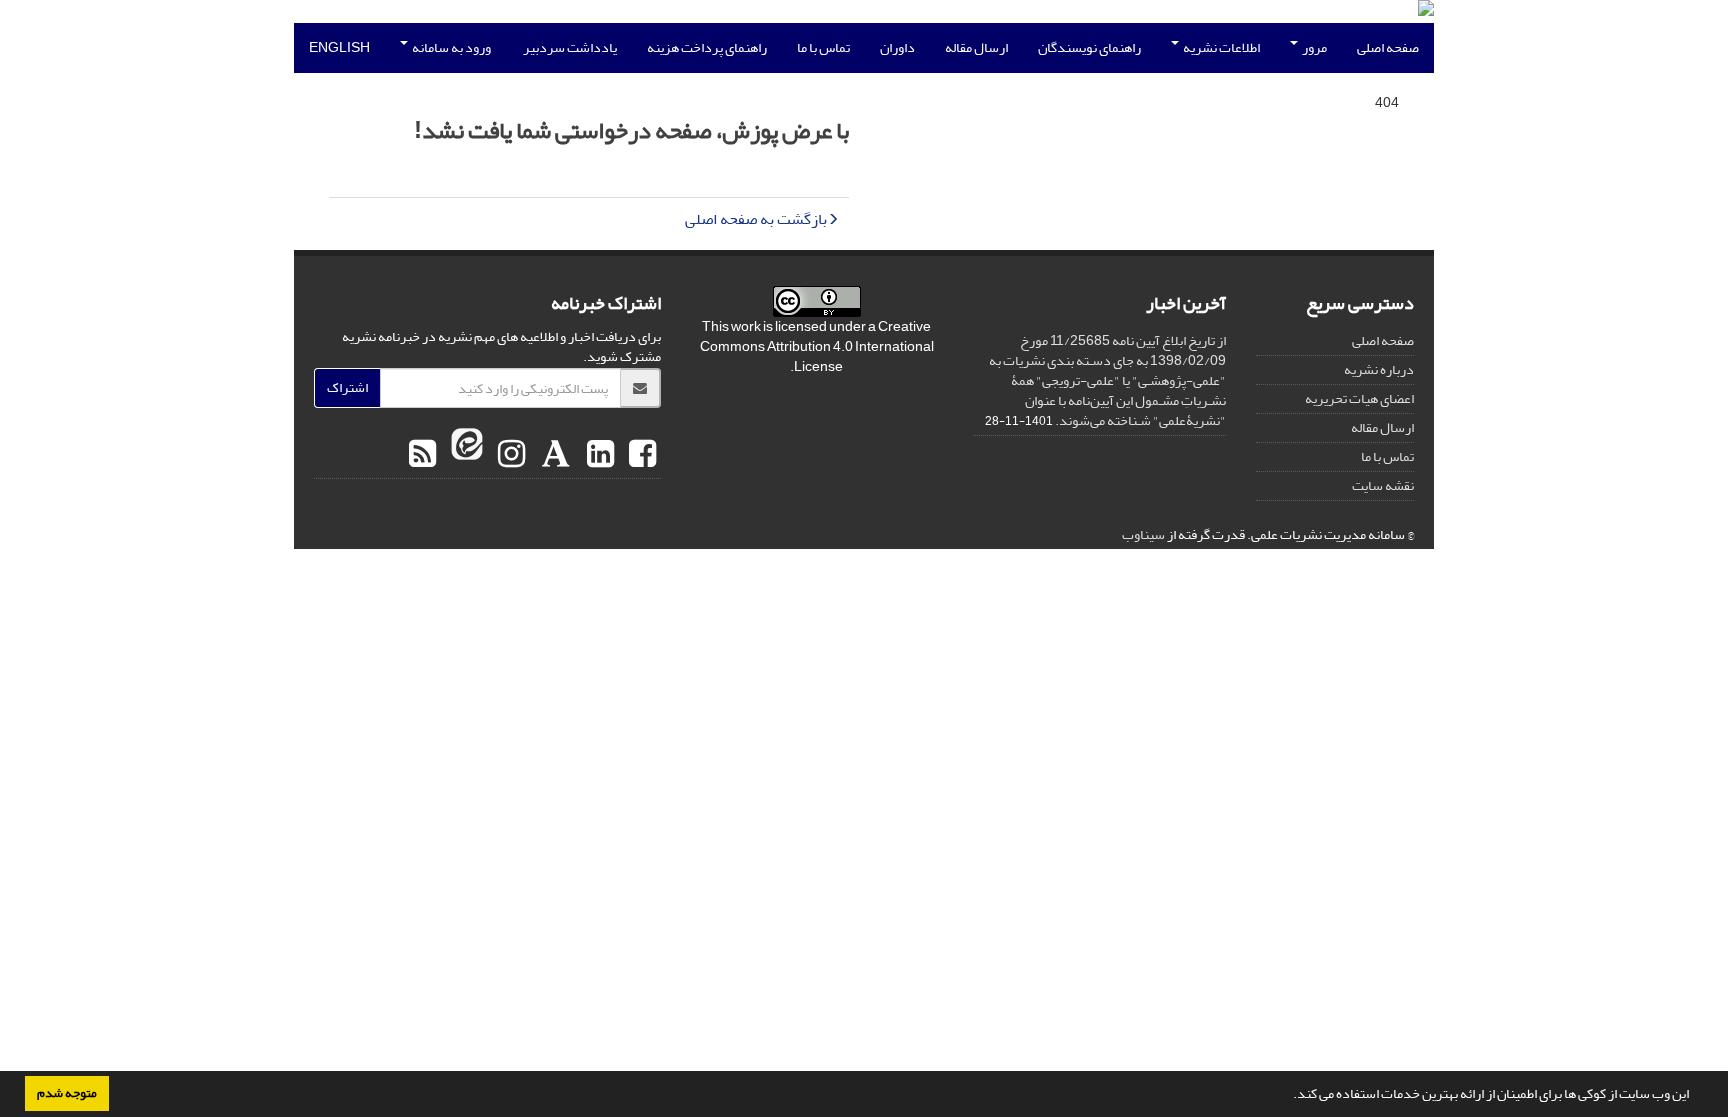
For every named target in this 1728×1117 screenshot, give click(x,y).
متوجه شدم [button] (67, 1093)
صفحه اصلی (1388, 47)
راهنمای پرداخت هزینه (707, 47)
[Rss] (422, 455)
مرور (1313, 47)
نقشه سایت (1383, 485)
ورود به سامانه (450, 47)
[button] (1288, 1096)
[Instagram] (509, 455)
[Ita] (464, 455)
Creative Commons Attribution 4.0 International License (817, 346)
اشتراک (347, 387)
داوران (897, 47)
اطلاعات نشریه (1220, 47)
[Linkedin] (598, 455)
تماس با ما (823, 47)
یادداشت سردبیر (570, 47)
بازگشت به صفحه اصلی (756, 219)
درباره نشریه (1379, 369)
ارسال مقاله (976, 47)
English (339, 47)
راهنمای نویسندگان (1089, 47)
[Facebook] (640, 455)
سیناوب (1143, 534)
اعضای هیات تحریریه (1359, 398)
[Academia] (553, 455)
